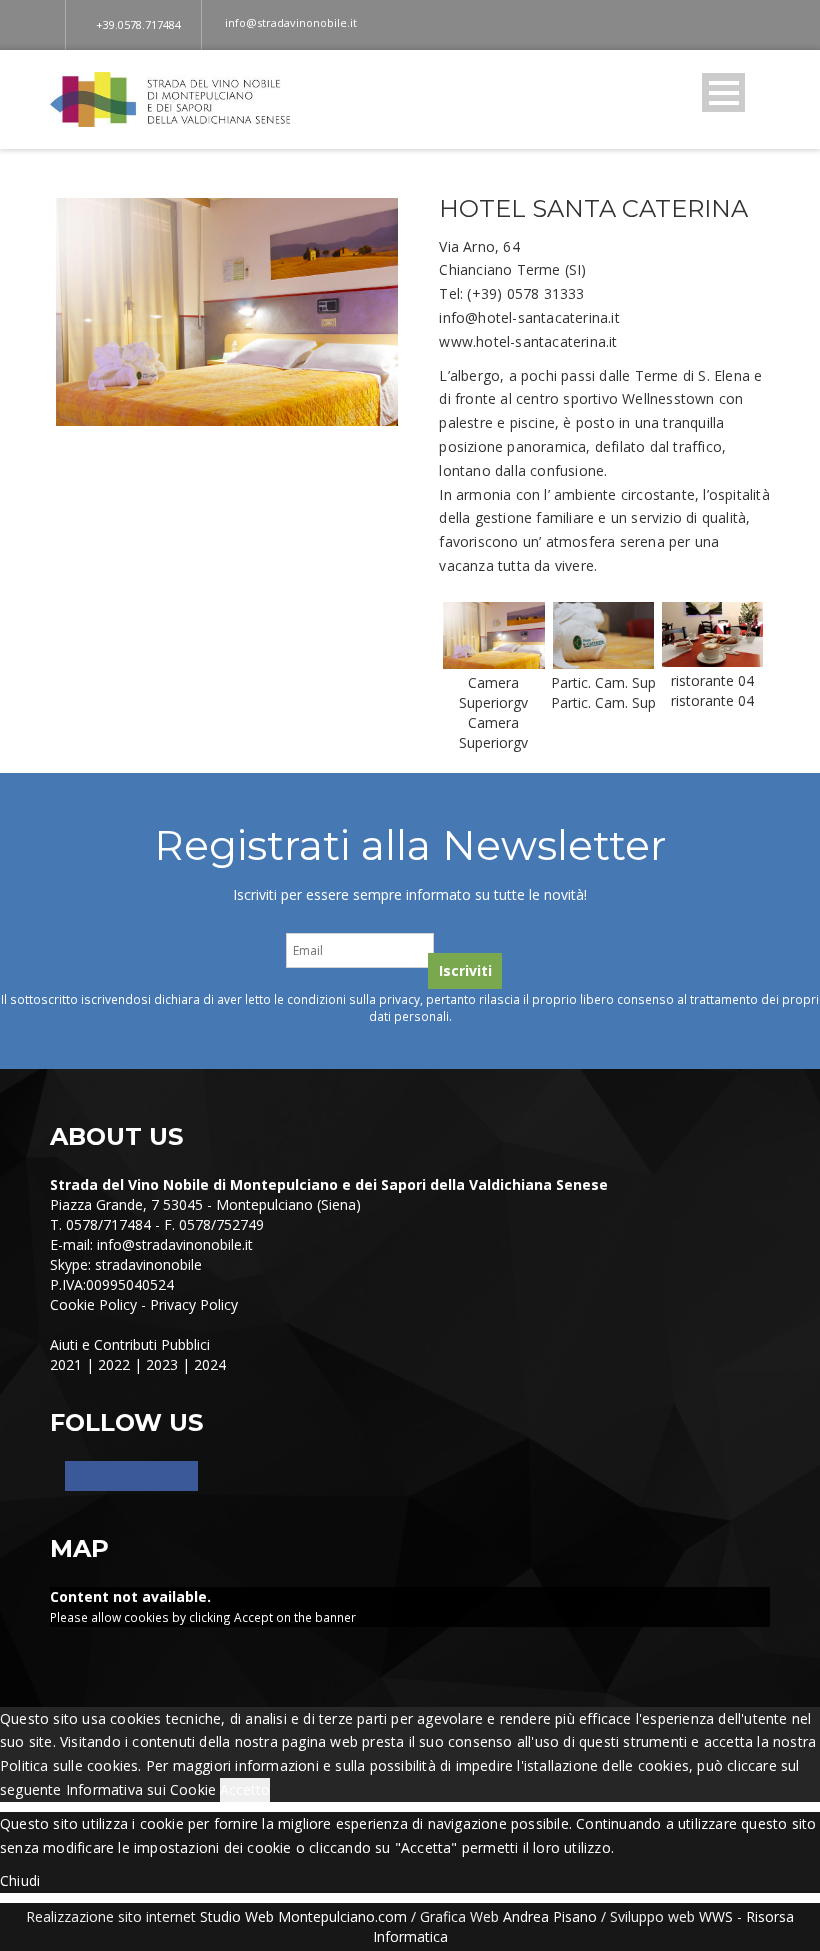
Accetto (245, 1789)
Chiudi (20, 1880)
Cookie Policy (93, 1304)
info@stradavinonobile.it (175, 1244)
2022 (114, 1364)
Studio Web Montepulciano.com (303, 1916)
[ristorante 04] (712, 632)
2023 (162, 1364)
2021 (66, 1364)
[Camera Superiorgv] (493, 633)
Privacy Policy (194, 1304)
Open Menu (723, 92)
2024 (210, 1364)
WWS (716, 1916)
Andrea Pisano (550, 1916)
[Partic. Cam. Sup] (603, 633)
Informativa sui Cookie (141, 1789)
